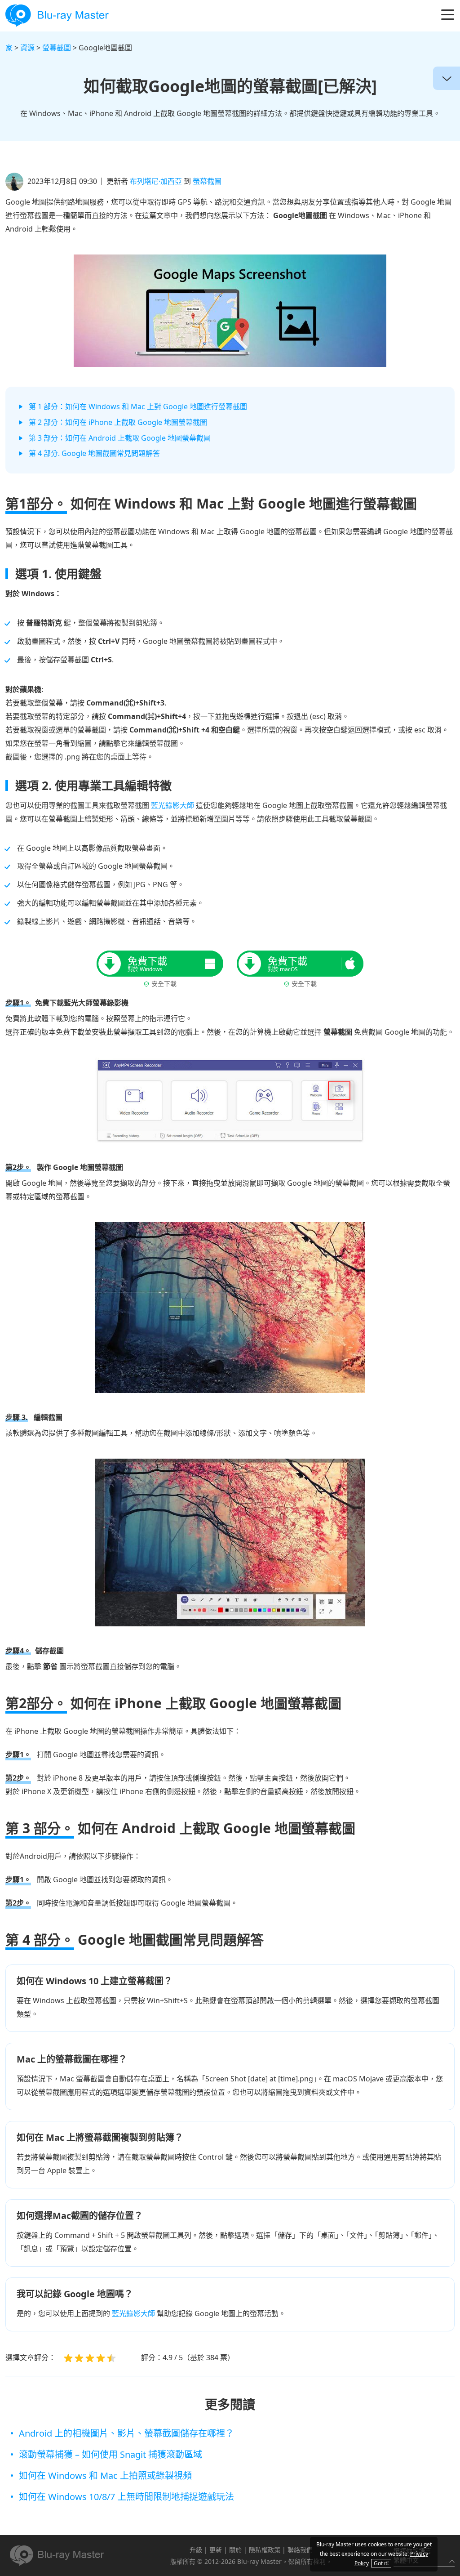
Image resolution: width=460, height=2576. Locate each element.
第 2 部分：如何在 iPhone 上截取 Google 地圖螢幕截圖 (118, 422)
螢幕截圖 (57, 48)
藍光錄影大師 (172, 805)
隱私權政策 (265, 2550)
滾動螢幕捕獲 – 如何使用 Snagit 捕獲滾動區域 (111, 2454)
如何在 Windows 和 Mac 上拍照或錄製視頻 (105, 2476)
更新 (216, 2550)
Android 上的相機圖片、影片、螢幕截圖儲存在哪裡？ (126, 2433)
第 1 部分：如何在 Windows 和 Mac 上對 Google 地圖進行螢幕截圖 (138, 406)
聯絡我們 (300, 2550)
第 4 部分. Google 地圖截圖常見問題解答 (94, 453)
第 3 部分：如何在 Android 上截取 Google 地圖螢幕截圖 (120, 438)
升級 (196, 2550)
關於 (235, 2550)
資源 (27, 48)
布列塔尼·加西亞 (156, 181)
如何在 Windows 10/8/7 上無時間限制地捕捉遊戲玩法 (126, 2497)
